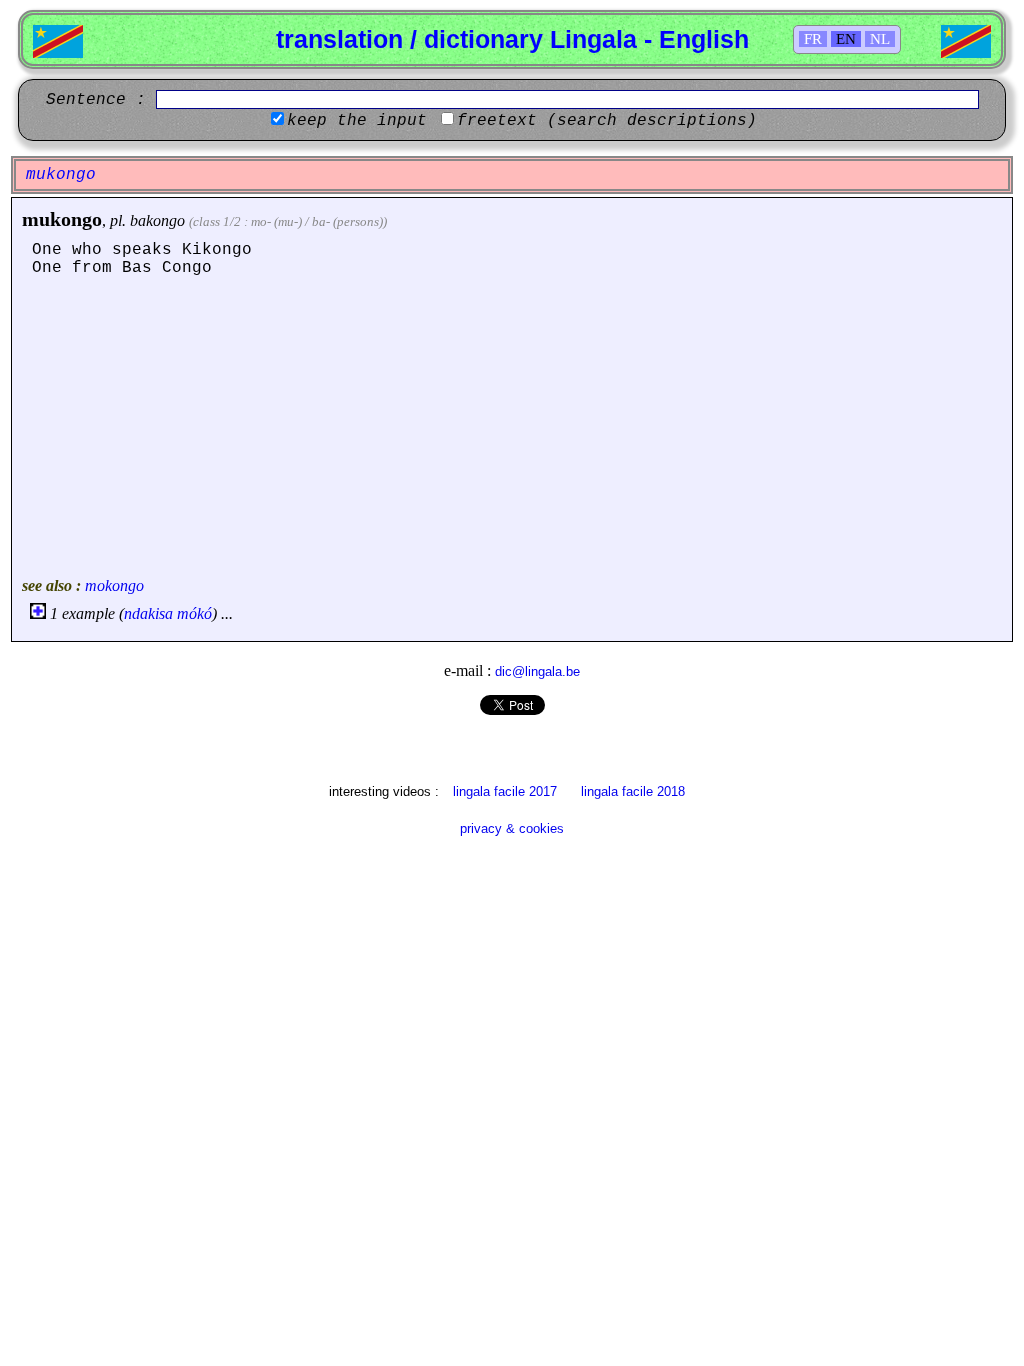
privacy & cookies (512, 828)
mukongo (62, 219)
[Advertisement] (512, 427)
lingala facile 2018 (633, 791)
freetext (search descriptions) (607, 121)
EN (846, 39)
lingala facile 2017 (505, 791)
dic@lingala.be (537, 671)
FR (813, 39)
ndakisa (148, 613)
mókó (194, 613)
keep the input (357, 121)
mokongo (114, 585)
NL (880, 39)
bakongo (157, 220)
